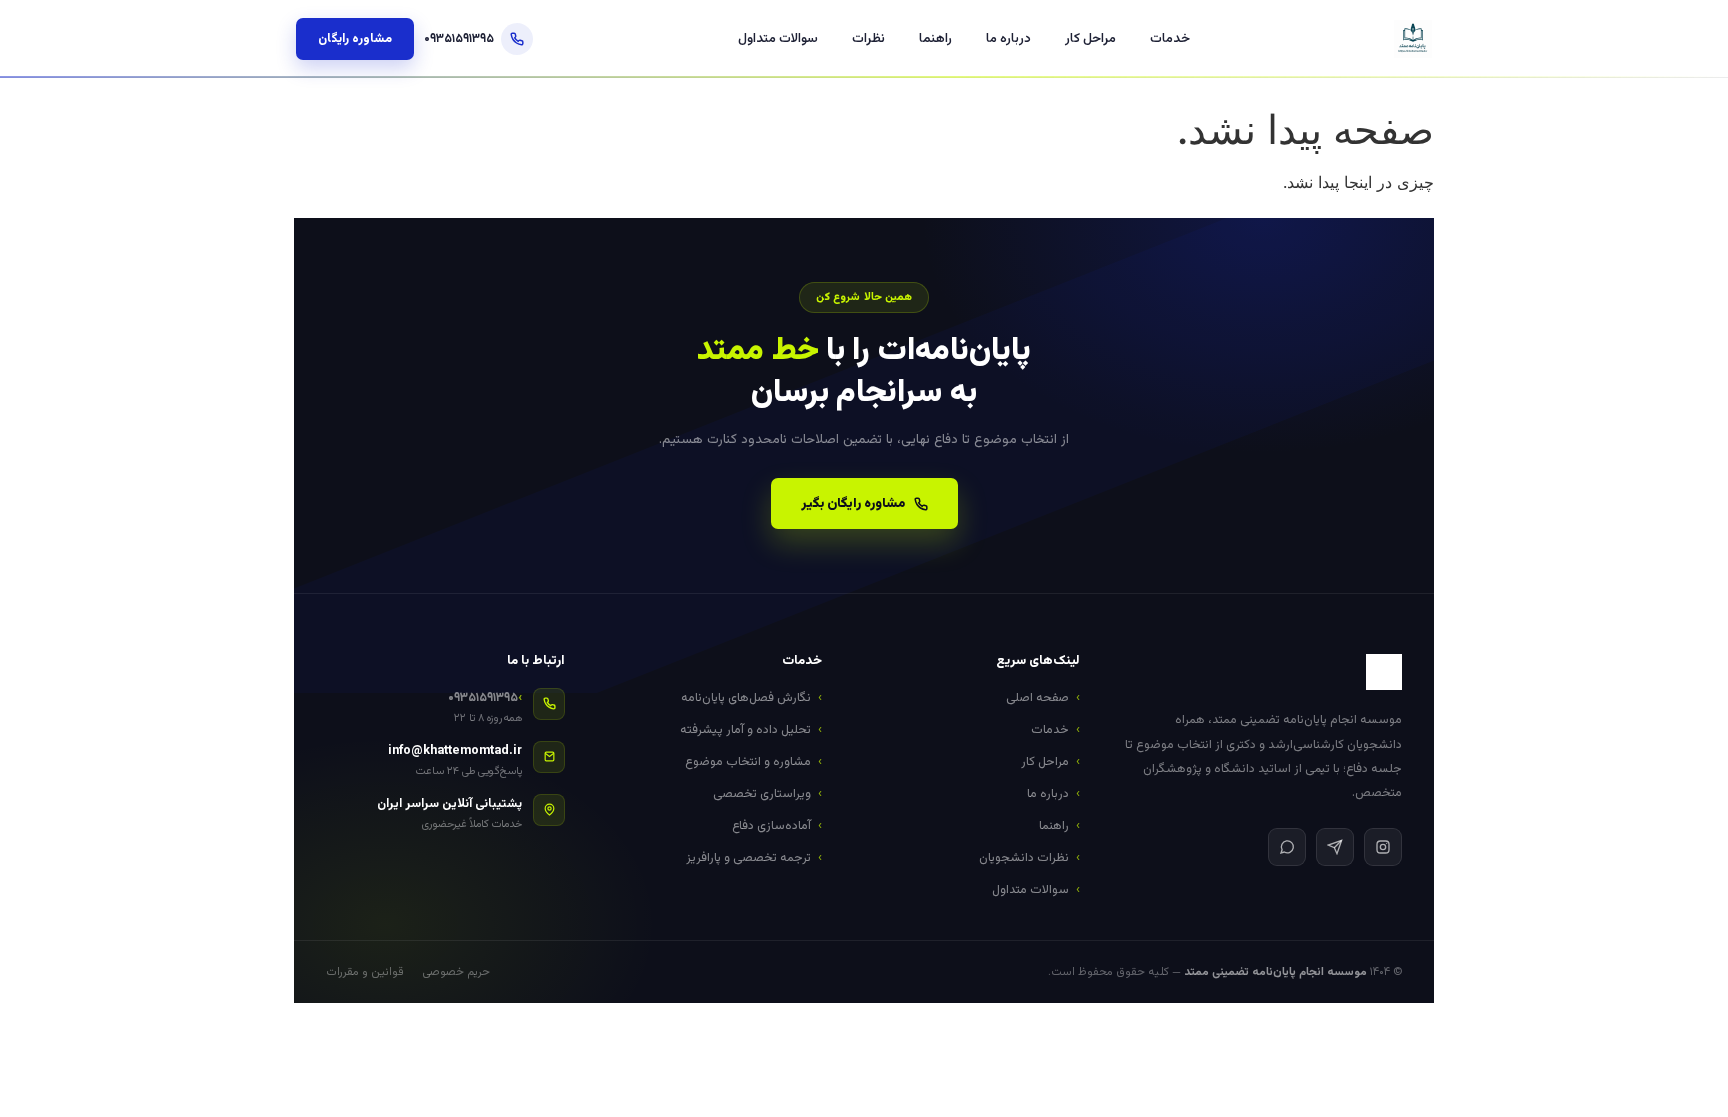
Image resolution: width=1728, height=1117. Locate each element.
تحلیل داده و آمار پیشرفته (745, 730)
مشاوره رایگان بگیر (853, 503)
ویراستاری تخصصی (762, 794)
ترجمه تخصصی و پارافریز (748, 858)
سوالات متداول (778, 39)
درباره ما (1008, 39)
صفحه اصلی (1037, 698)
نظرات (868, 39)
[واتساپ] (1287, 847)
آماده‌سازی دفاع (771, 826)
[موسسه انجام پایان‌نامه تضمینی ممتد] (1413, 39)
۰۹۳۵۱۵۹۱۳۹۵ (459, 39)
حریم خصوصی (456, 972)
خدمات (1170, 39)
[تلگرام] (1335, 847)
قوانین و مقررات (365, 972)
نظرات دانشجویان (1024, 858)
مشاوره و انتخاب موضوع (748, 762)
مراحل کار (1090, 39)
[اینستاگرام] (1383, 847)
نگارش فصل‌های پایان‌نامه (746, 698)
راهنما (935, 39)
